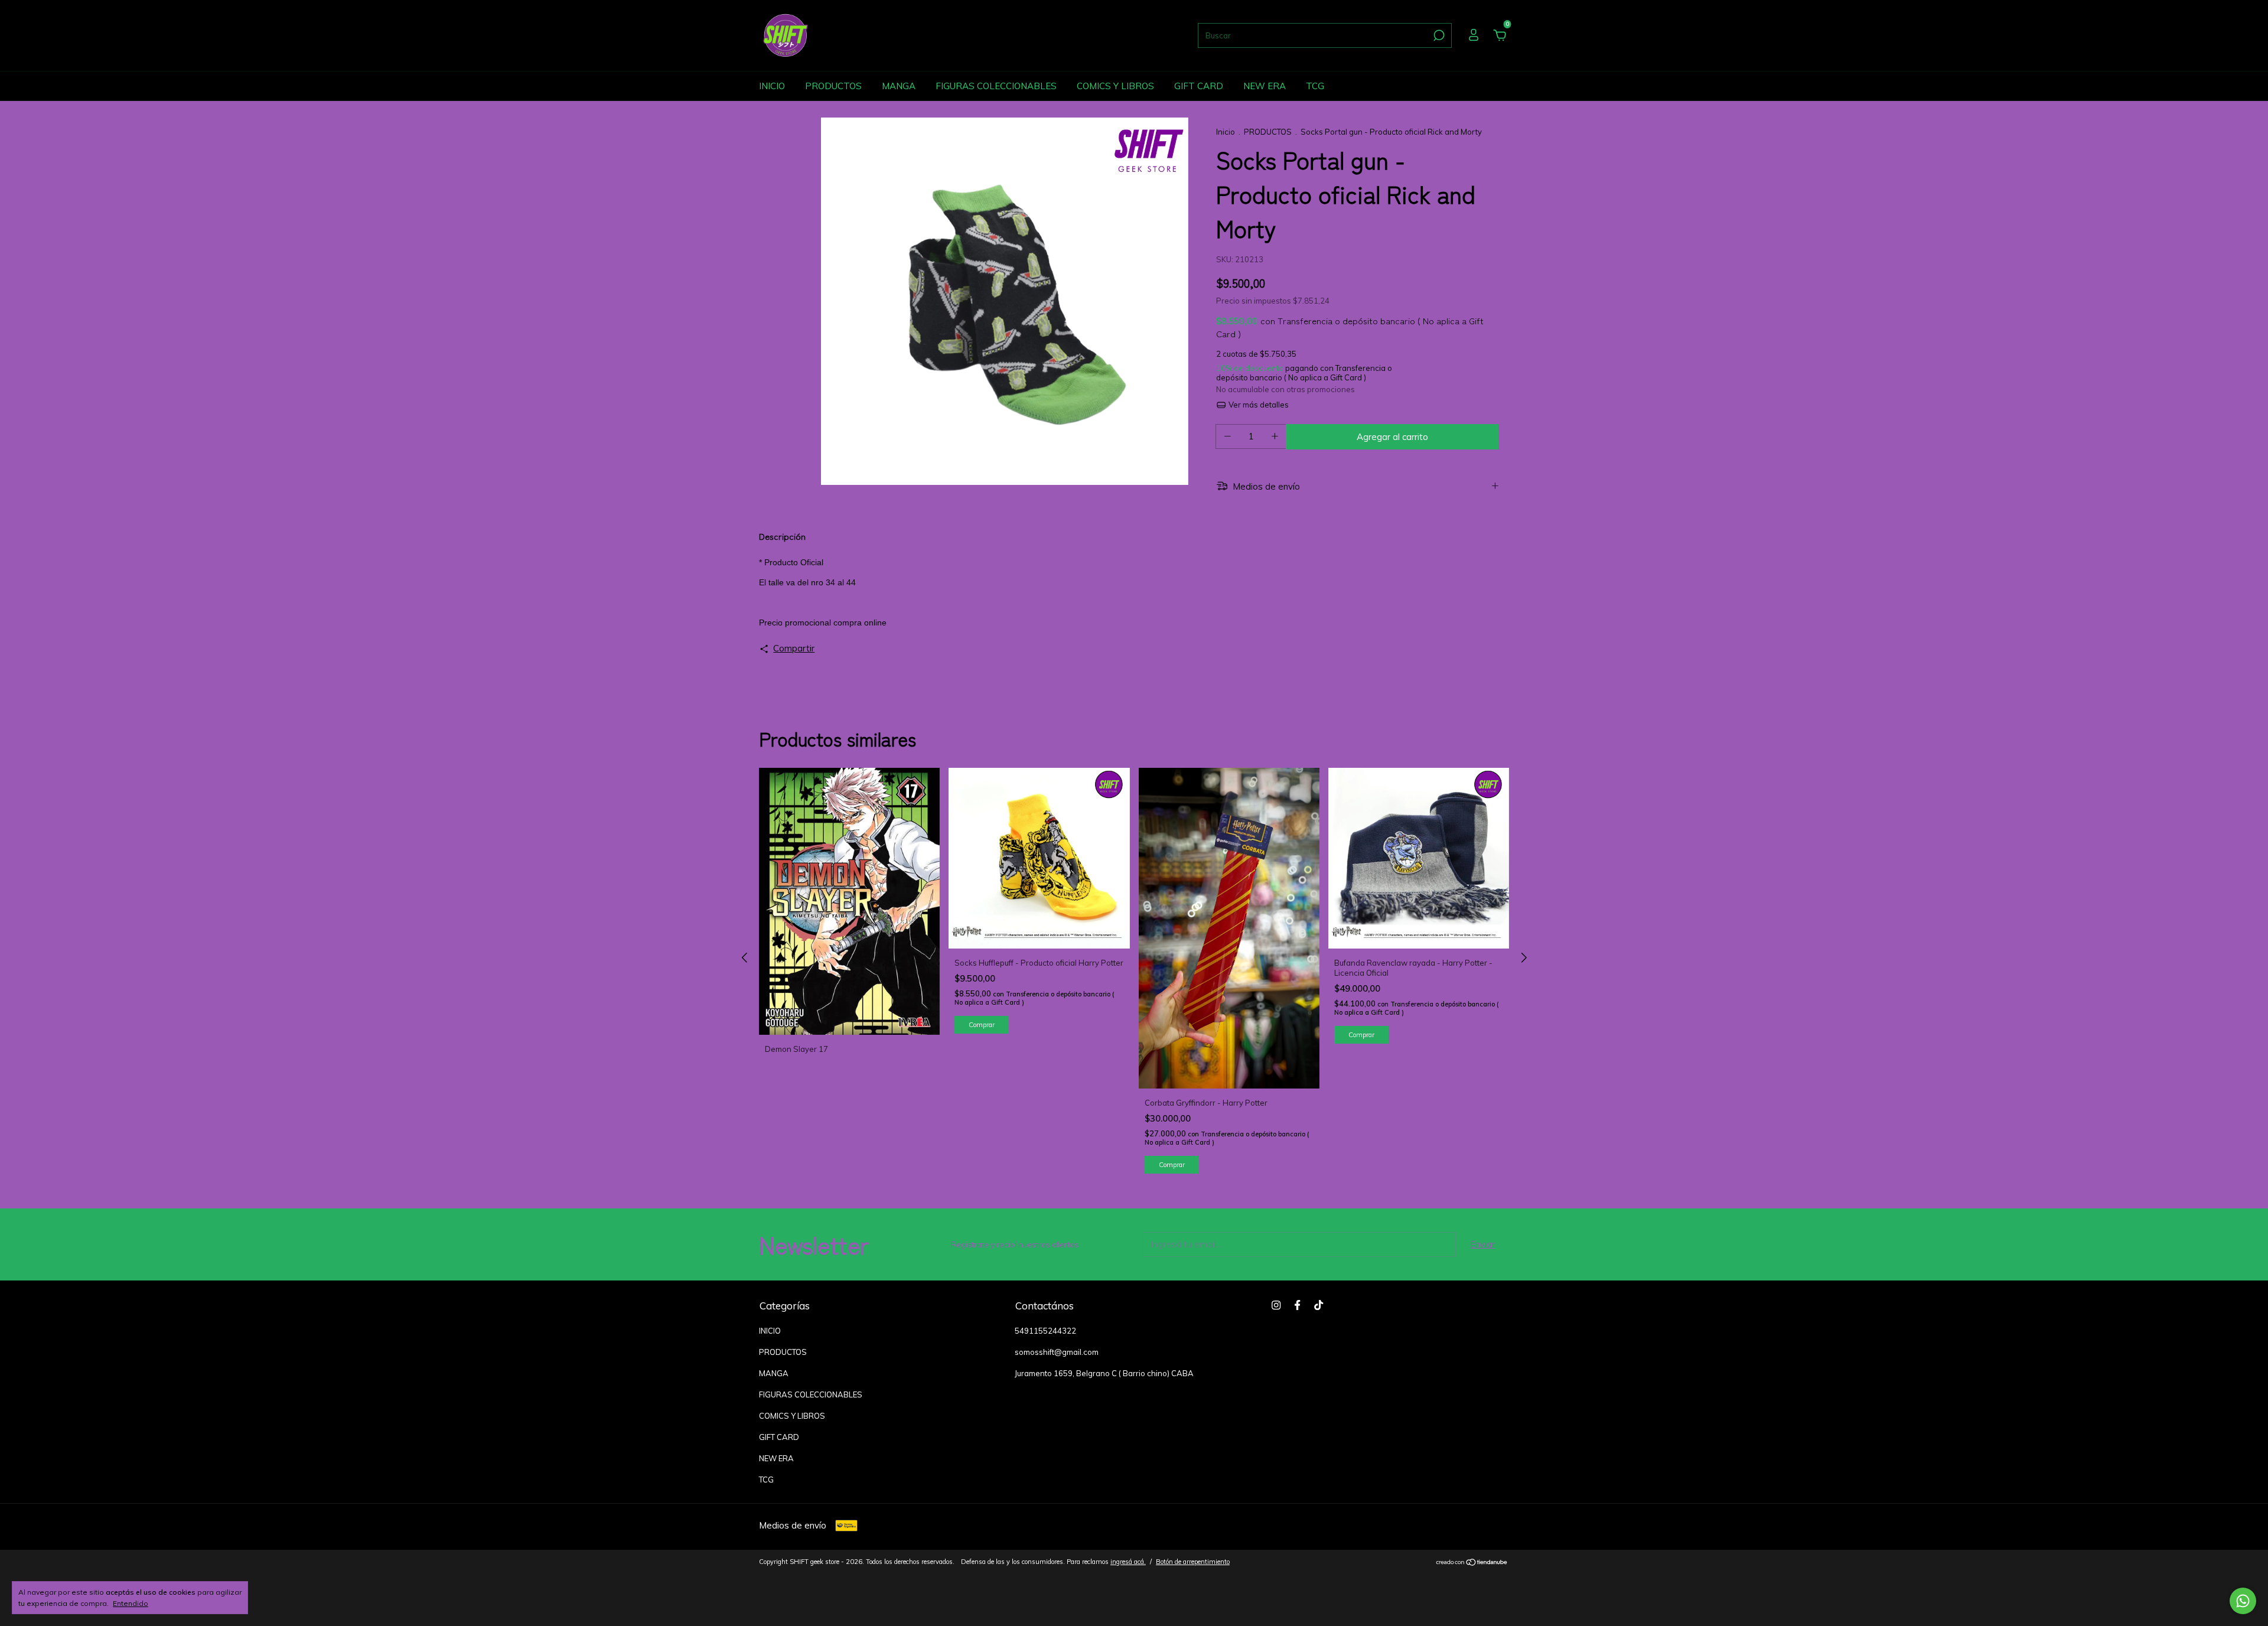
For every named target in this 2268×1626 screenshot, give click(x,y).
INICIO (772, 86)
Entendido (131, 1603)
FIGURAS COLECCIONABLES (996, 86)
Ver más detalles (1257, 405)
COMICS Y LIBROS (1115, 86)
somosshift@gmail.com (1057, 1352)
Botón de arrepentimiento (1193, 1562)
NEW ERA (1265, 86)
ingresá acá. (1128, 1562)
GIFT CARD (1199, 86)
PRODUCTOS (833, 86)
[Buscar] (1438, 35)
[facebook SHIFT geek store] (1297, 1305)
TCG (1315, 86)
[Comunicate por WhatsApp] (2243, 1601)
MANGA (899, 86)
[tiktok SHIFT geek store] (1319, 1305)
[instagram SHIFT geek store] (1276, 1305)
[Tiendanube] (1472, 1563)
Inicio (1226, 132)
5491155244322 (1045, 1331)
